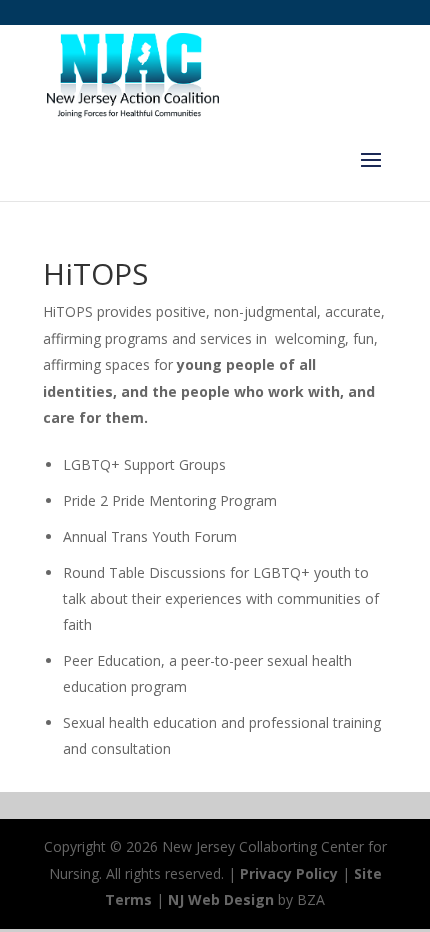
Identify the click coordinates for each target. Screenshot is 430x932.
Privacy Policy (289, 873)
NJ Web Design (221, 899)
